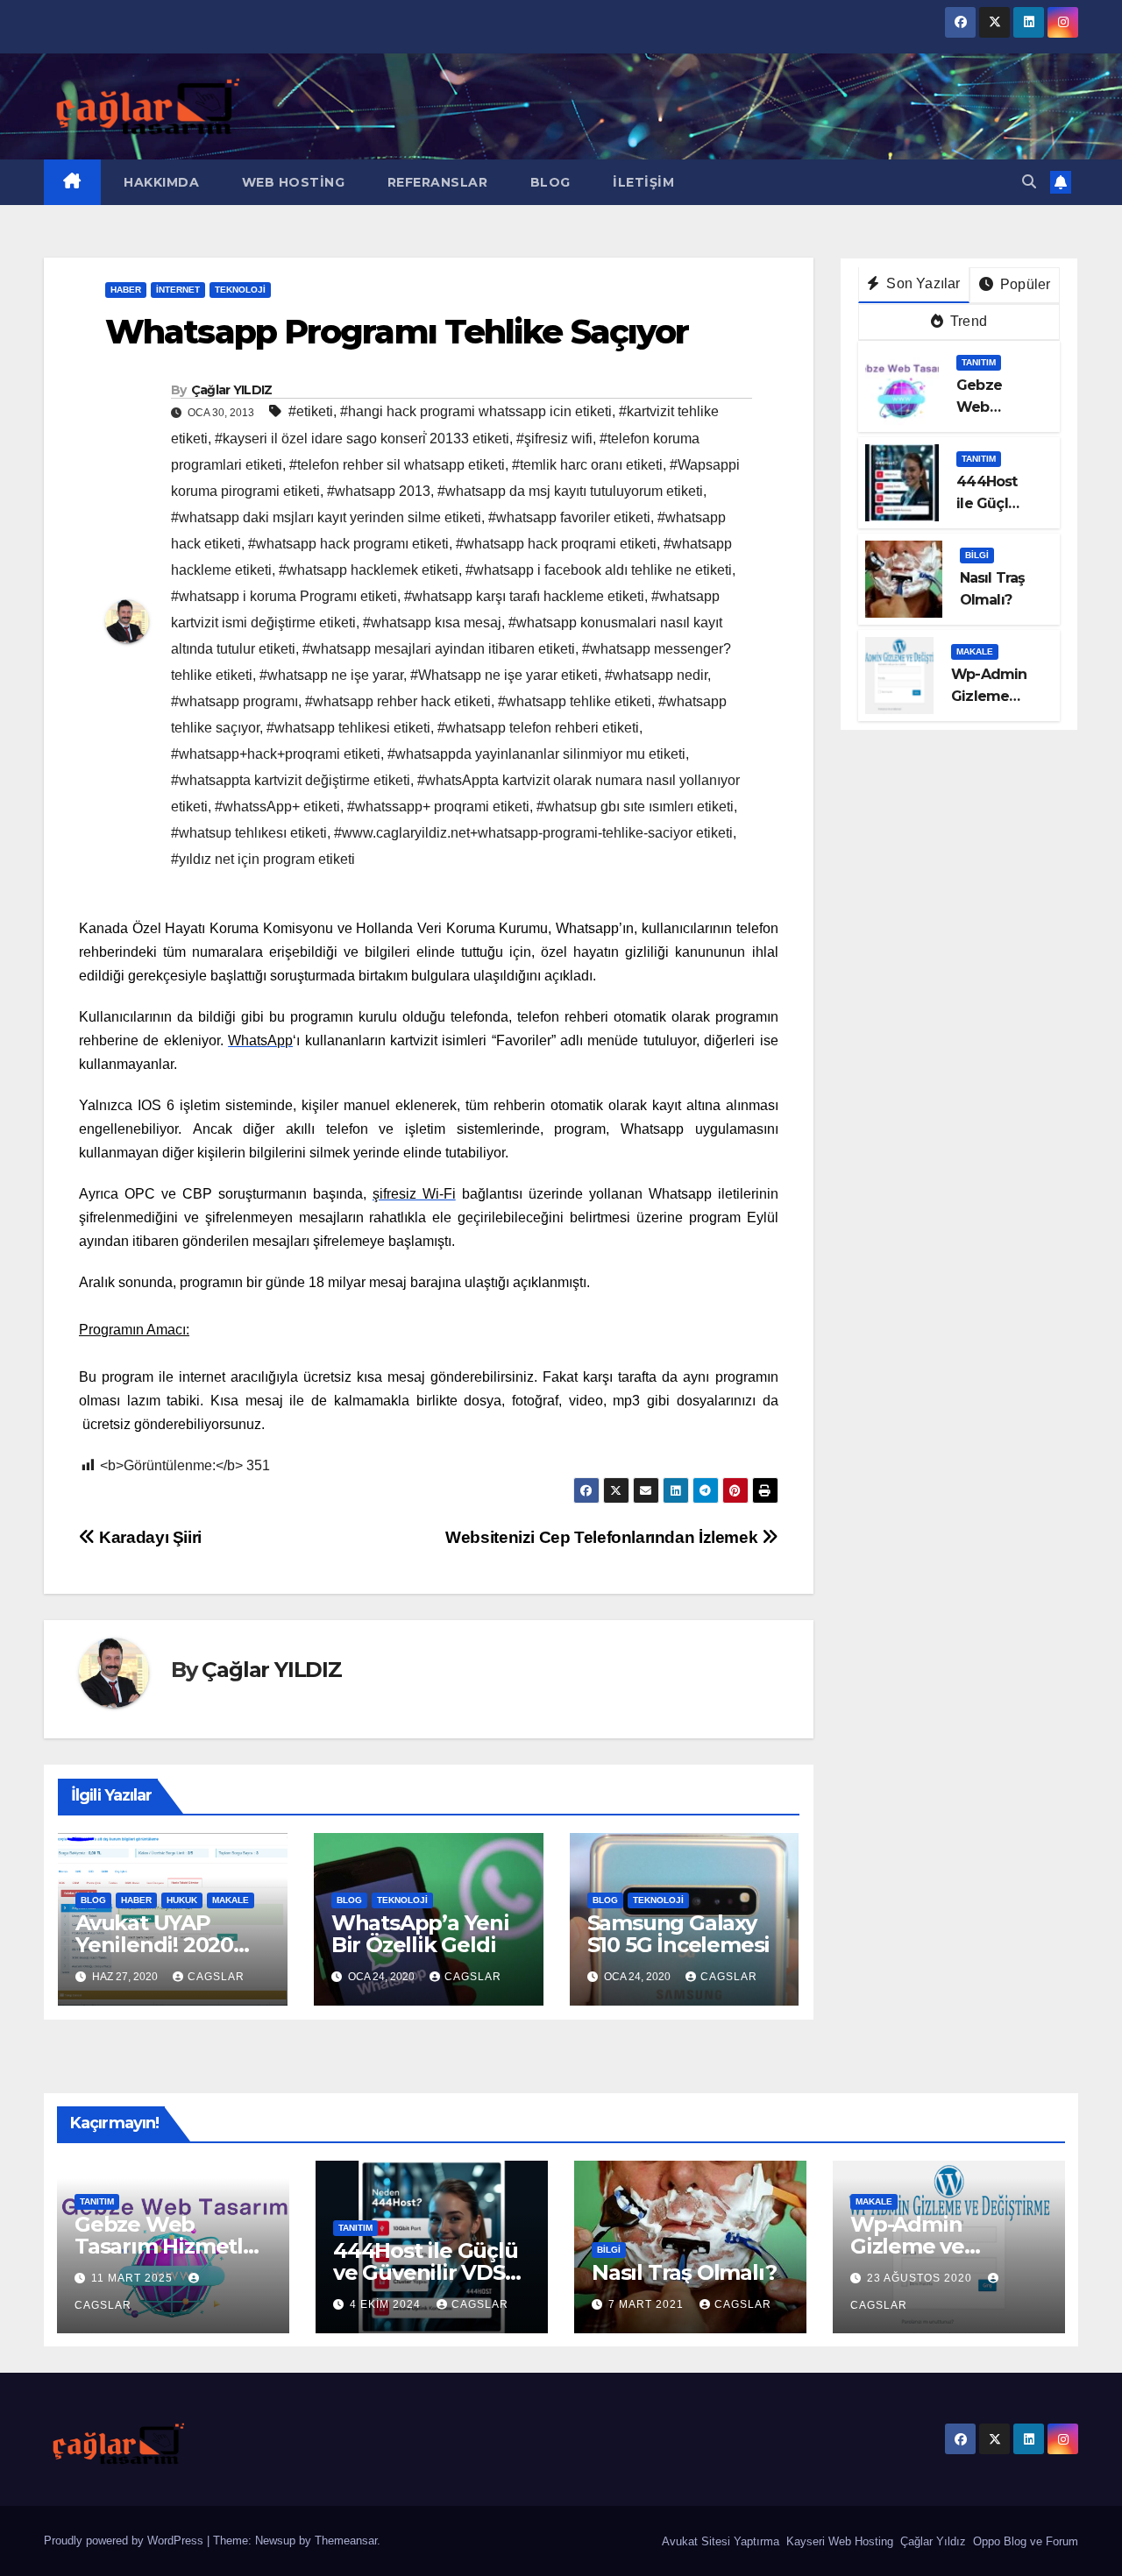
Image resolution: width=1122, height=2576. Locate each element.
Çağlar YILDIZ (232, 390)
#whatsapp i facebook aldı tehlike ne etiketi (599, 570)
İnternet (178, 290)
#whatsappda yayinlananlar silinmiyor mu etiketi (536, 754)
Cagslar (216, 1977)
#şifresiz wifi (554, 439)
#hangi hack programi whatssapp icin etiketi (476, 411)
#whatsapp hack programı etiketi (348, 544)
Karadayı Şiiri (149, 1537)
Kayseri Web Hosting (838, 2541)
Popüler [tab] (1024, 284)
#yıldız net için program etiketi (263, 859)
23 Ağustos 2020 (921, 2278)
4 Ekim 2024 (387, 2304)
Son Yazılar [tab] (921, 283)
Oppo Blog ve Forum (1024, 2541)
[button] (1029, 182)
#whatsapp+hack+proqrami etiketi (276, 754)
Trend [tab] (967, 321)
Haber (126, 290)
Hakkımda (160, 182)
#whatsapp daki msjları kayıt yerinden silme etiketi (326, 517)
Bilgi (977, 555)
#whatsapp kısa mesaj (432, 623)
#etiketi (311, 411)
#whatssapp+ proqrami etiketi (438, 807)
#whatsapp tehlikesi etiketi (348, 728)
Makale (231, 1900)
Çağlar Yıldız (931, 2541)
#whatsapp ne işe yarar (331, 675)
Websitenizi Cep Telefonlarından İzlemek (604, 1537)
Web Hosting (291, 182)
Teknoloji (240, 290)
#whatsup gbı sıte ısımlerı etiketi (635, 807)
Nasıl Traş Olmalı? (684, 2272)
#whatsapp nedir (656, 675)
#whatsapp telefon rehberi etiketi (538, 728)
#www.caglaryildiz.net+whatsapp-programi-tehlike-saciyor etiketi (533, 833)
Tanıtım (979, 362)
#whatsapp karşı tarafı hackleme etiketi (524, 596)
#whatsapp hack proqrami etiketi (556, 544)
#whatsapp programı (234, 701)
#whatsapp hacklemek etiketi (369, 570)
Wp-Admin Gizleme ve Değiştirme (909, 2246)
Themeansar (346, 2541)
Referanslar (435, 182)
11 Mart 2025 (134, 2278)
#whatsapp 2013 (379, 491)
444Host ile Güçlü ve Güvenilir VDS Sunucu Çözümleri (428, 2272)
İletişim (642, 182)
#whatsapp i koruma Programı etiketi (284, 596)
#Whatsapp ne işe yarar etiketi (504, 675)
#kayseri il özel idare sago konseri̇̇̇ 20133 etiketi (362, 439)
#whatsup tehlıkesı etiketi (249, 833)
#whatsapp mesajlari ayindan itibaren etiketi (439, 649)
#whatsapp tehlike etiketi (575, 701)
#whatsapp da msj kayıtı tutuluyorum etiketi (570, 491)
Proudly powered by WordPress (125, 2541)
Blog (548, 182)
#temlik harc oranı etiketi (587, 465)
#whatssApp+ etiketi (277, 807)
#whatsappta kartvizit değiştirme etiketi (291, 780)
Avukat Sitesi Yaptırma (719, 2541)
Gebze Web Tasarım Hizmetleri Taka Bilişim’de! (172, 2246)
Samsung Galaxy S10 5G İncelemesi (679, 1934)
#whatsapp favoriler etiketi (569, 517)
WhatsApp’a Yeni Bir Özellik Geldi (420, 1934)
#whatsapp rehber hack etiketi (398, 701)
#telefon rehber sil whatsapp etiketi (397, 465)
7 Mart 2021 (648, 2304)
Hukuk (182, 1900)
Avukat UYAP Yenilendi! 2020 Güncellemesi (154, 1945)
